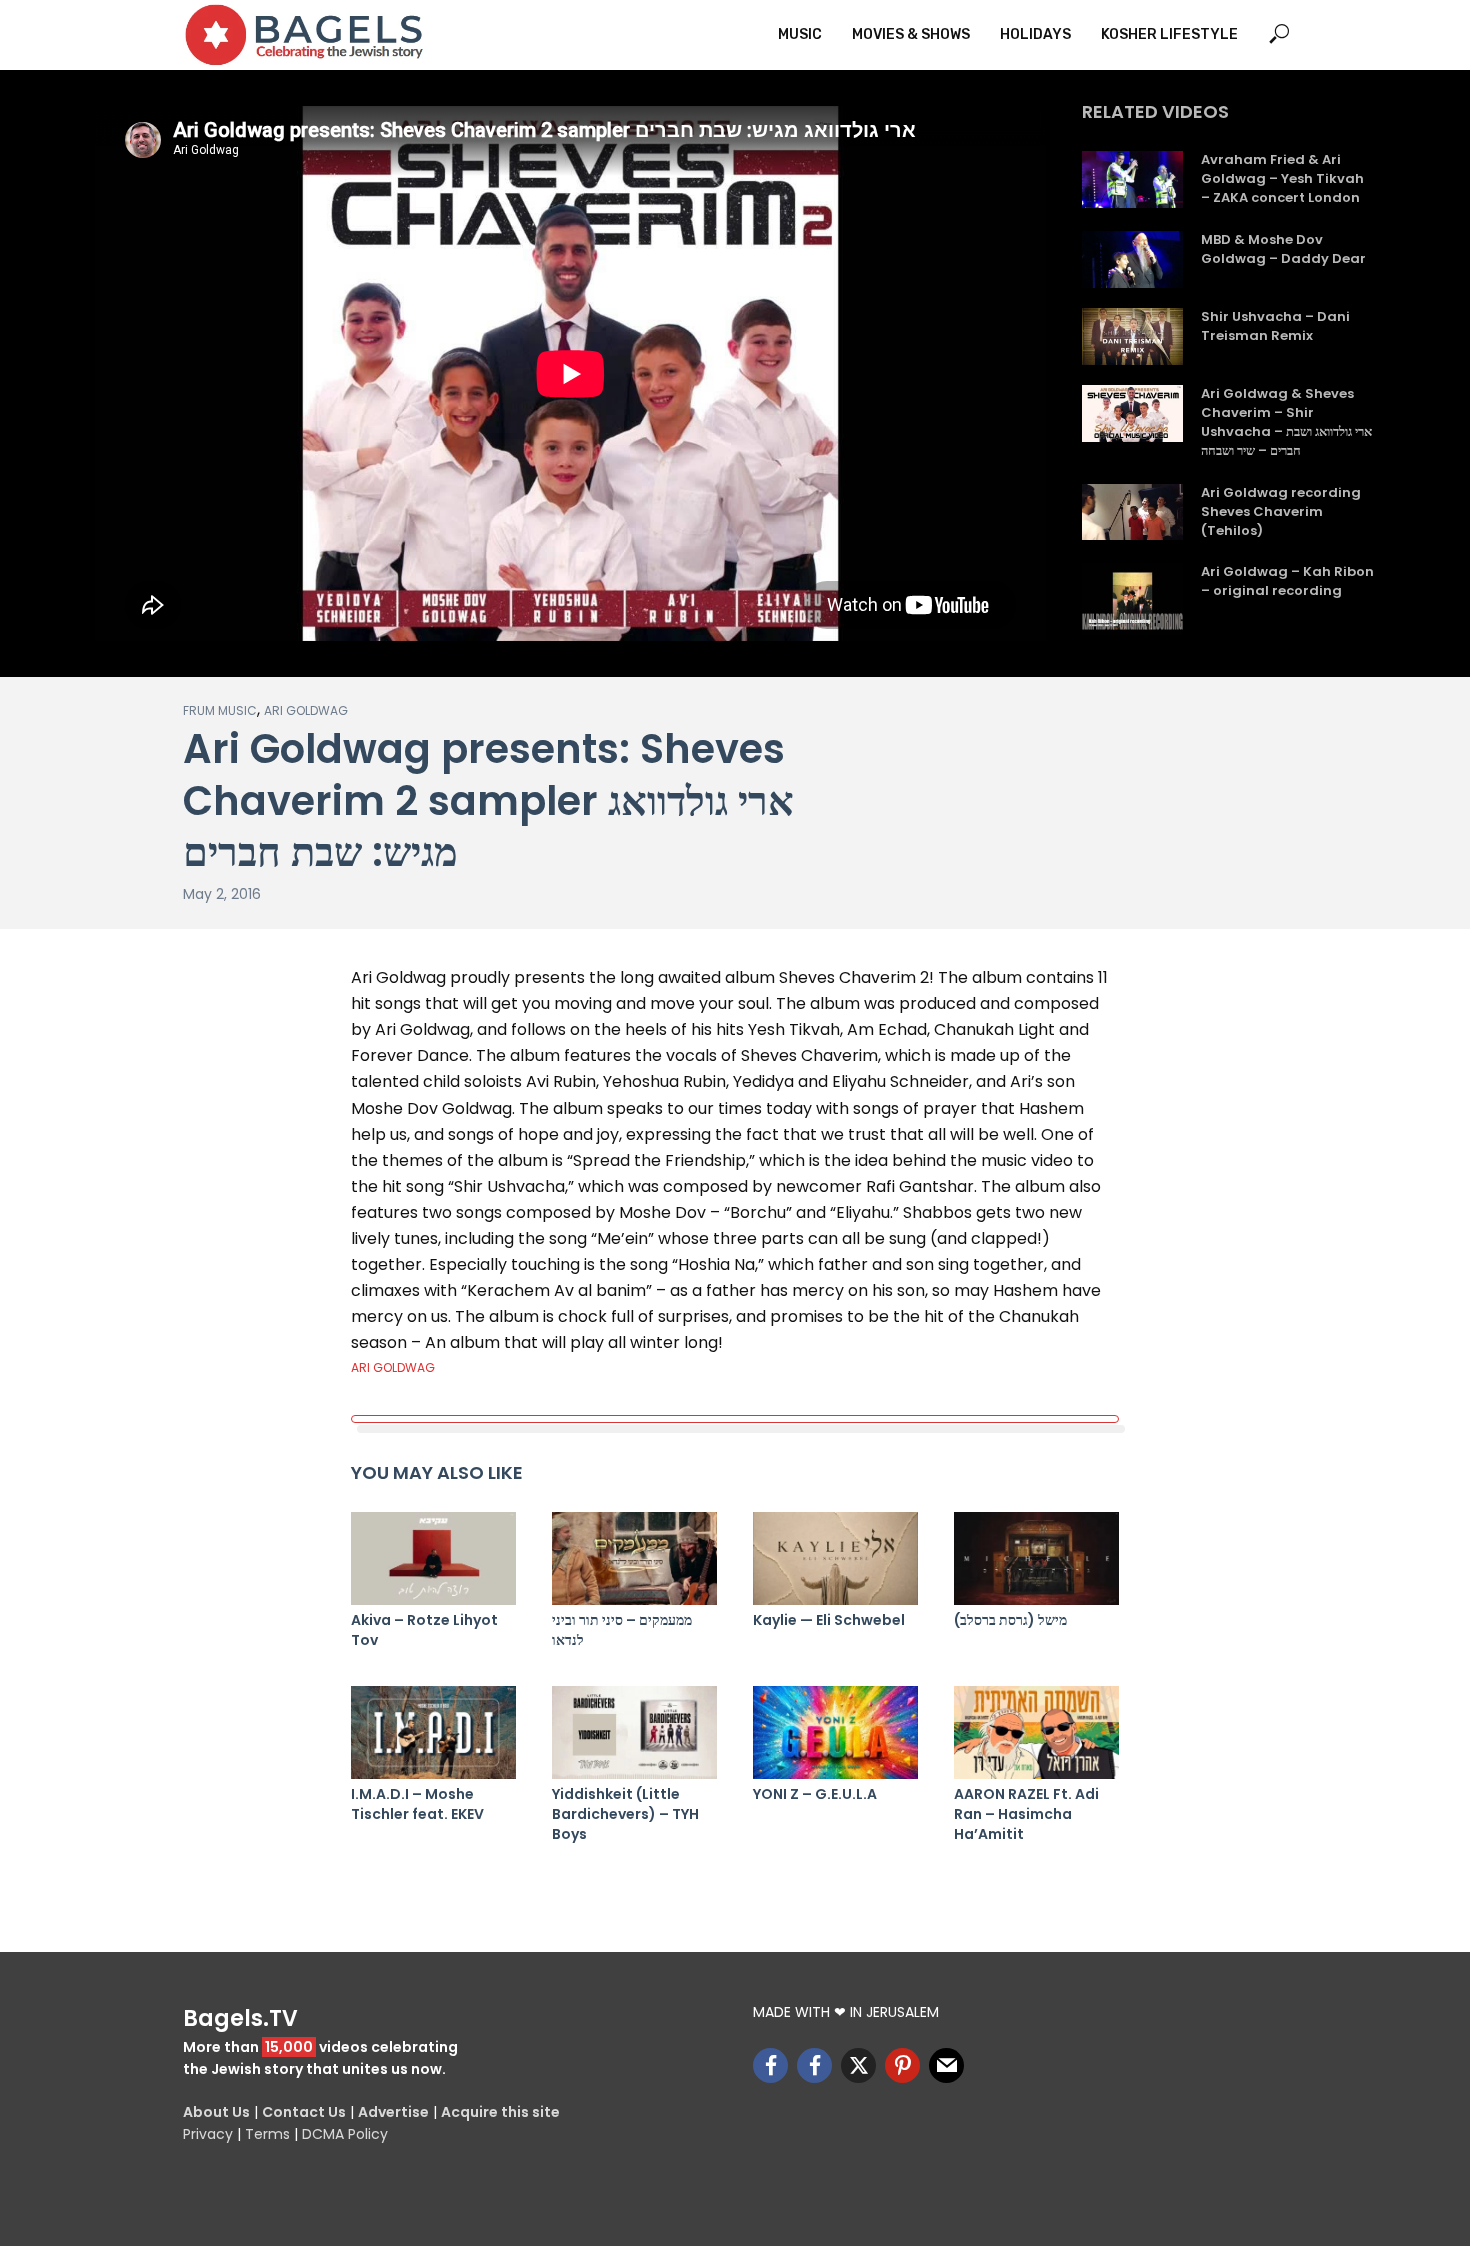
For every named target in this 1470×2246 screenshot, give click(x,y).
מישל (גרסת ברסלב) (1010, 1620)
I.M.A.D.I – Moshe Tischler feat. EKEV (417, 1804)
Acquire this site (500, 2112)
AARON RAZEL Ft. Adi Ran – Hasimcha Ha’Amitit (1026, 1814)
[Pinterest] (902, 2065)
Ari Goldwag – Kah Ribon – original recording (1287, 581)
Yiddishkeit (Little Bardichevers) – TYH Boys (625, 1814)
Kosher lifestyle (1169, 34)
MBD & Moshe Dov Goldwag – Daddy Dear (1283, 249)
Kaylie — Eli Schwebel (829, 1620)
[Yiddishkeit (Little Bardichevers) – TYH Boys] (634, 1732)
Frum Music (220, 710)
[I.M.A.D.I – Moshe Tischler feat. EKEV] (433, 1732)
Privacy (208, 2134)
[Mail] (946, 2065)
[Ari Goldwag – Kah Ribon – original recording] (1132, 601)
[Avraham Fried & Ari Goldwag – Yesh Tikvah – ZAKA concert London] (1132, 179)
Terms (267, 2134)
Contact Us (304, 2112)
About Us (216, 2112)
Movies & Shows (911, 34)
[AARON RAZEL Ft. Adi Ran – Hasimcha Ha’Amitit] (1036, 1732)
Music (800, 34)
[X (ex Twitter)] (858, 2065)
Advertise (393, 2112)
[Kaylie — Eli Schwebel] (835, 1558)
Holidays (1035, 34)
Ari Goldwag (306, 710)
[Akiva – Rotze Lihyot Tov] (433, 1558)
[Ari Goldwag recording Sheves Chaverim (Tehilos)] (1132, 512)
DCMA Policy (345, 2134)
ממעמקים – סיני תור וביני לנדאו (622, 1630)
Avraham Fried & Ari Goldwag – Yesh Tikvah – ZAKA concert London (1282, 179)
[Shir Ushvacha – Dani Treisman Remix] (1132, 336)
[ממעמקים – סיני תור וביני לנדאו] (634, 1558)
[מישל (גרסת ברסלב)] (1036, 1558)
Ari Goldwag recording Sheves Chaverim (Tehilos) (1281, 512)
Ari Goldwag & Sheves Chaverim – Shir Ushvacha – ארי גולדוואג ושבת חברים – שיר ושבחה (1286, 422)
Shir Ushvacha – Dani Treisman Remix (1275, 326)
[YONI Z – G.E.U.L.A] (835, 1732)
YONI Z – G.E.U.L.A (815, 1794)
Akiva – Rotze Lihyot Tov (424, 1630)
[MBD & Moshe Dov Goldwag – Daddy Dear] (1132, 259)
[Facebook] (770, 2065)
